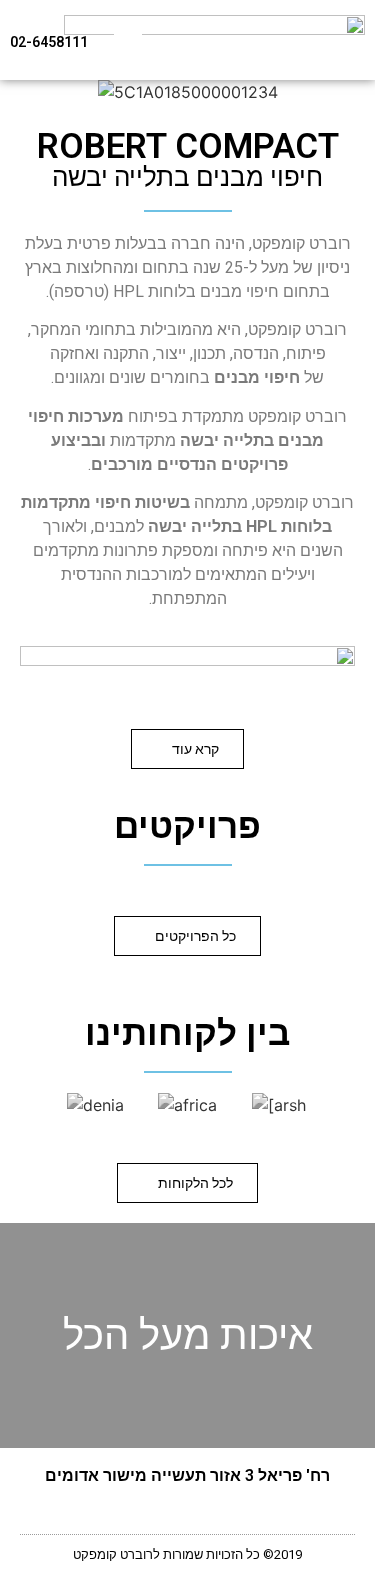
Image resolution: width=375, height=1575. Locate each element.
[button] (128, 40)
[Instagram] (188, 1514)
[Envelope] (137, 1514)
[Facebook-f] (239, 1514)
